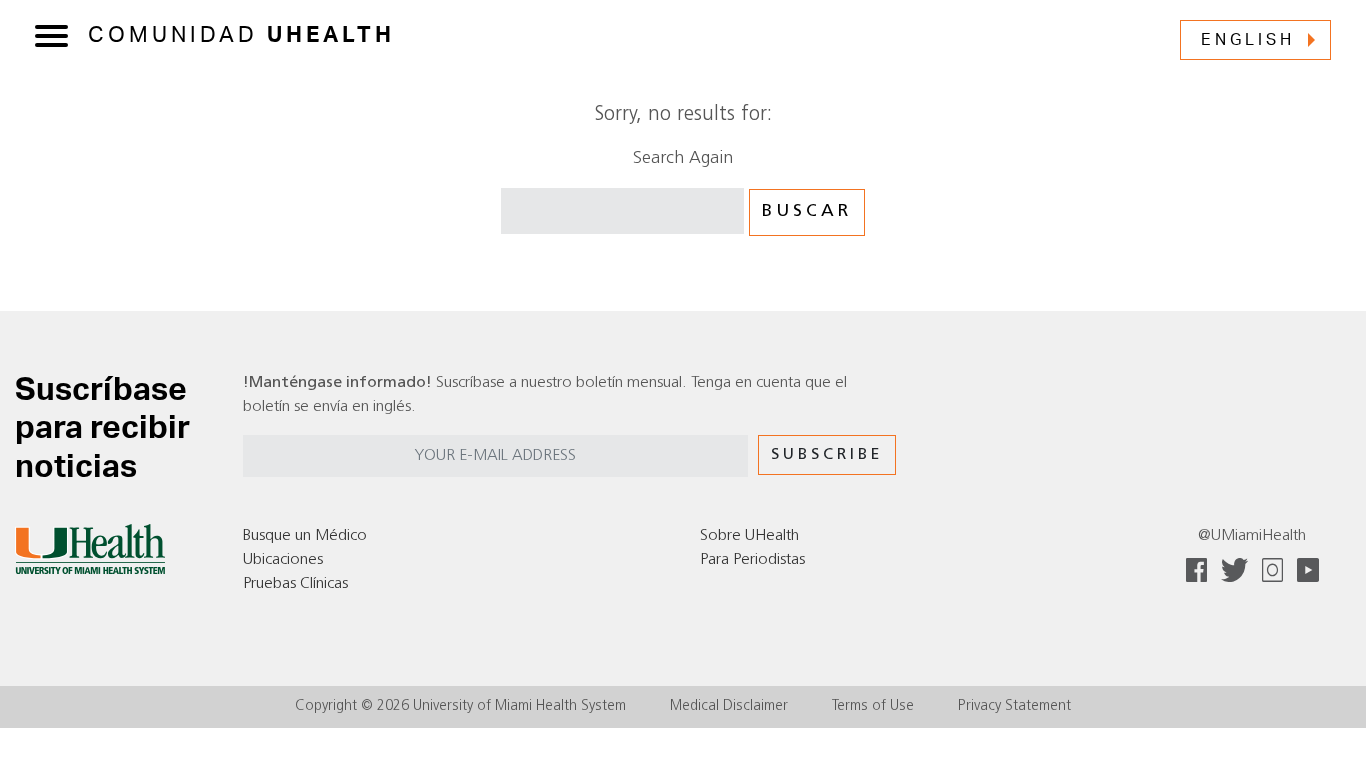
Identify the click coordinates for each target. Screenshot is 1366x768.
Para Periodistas (752, 560)
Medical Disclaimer (729, 706)
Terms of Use (873, 706)
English (1248, 40)
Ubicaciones (283, 560)
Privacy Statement (1014, 706)
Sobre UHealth (749, 536)
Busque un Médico (305, 536)
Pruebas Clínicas (295, 584)
